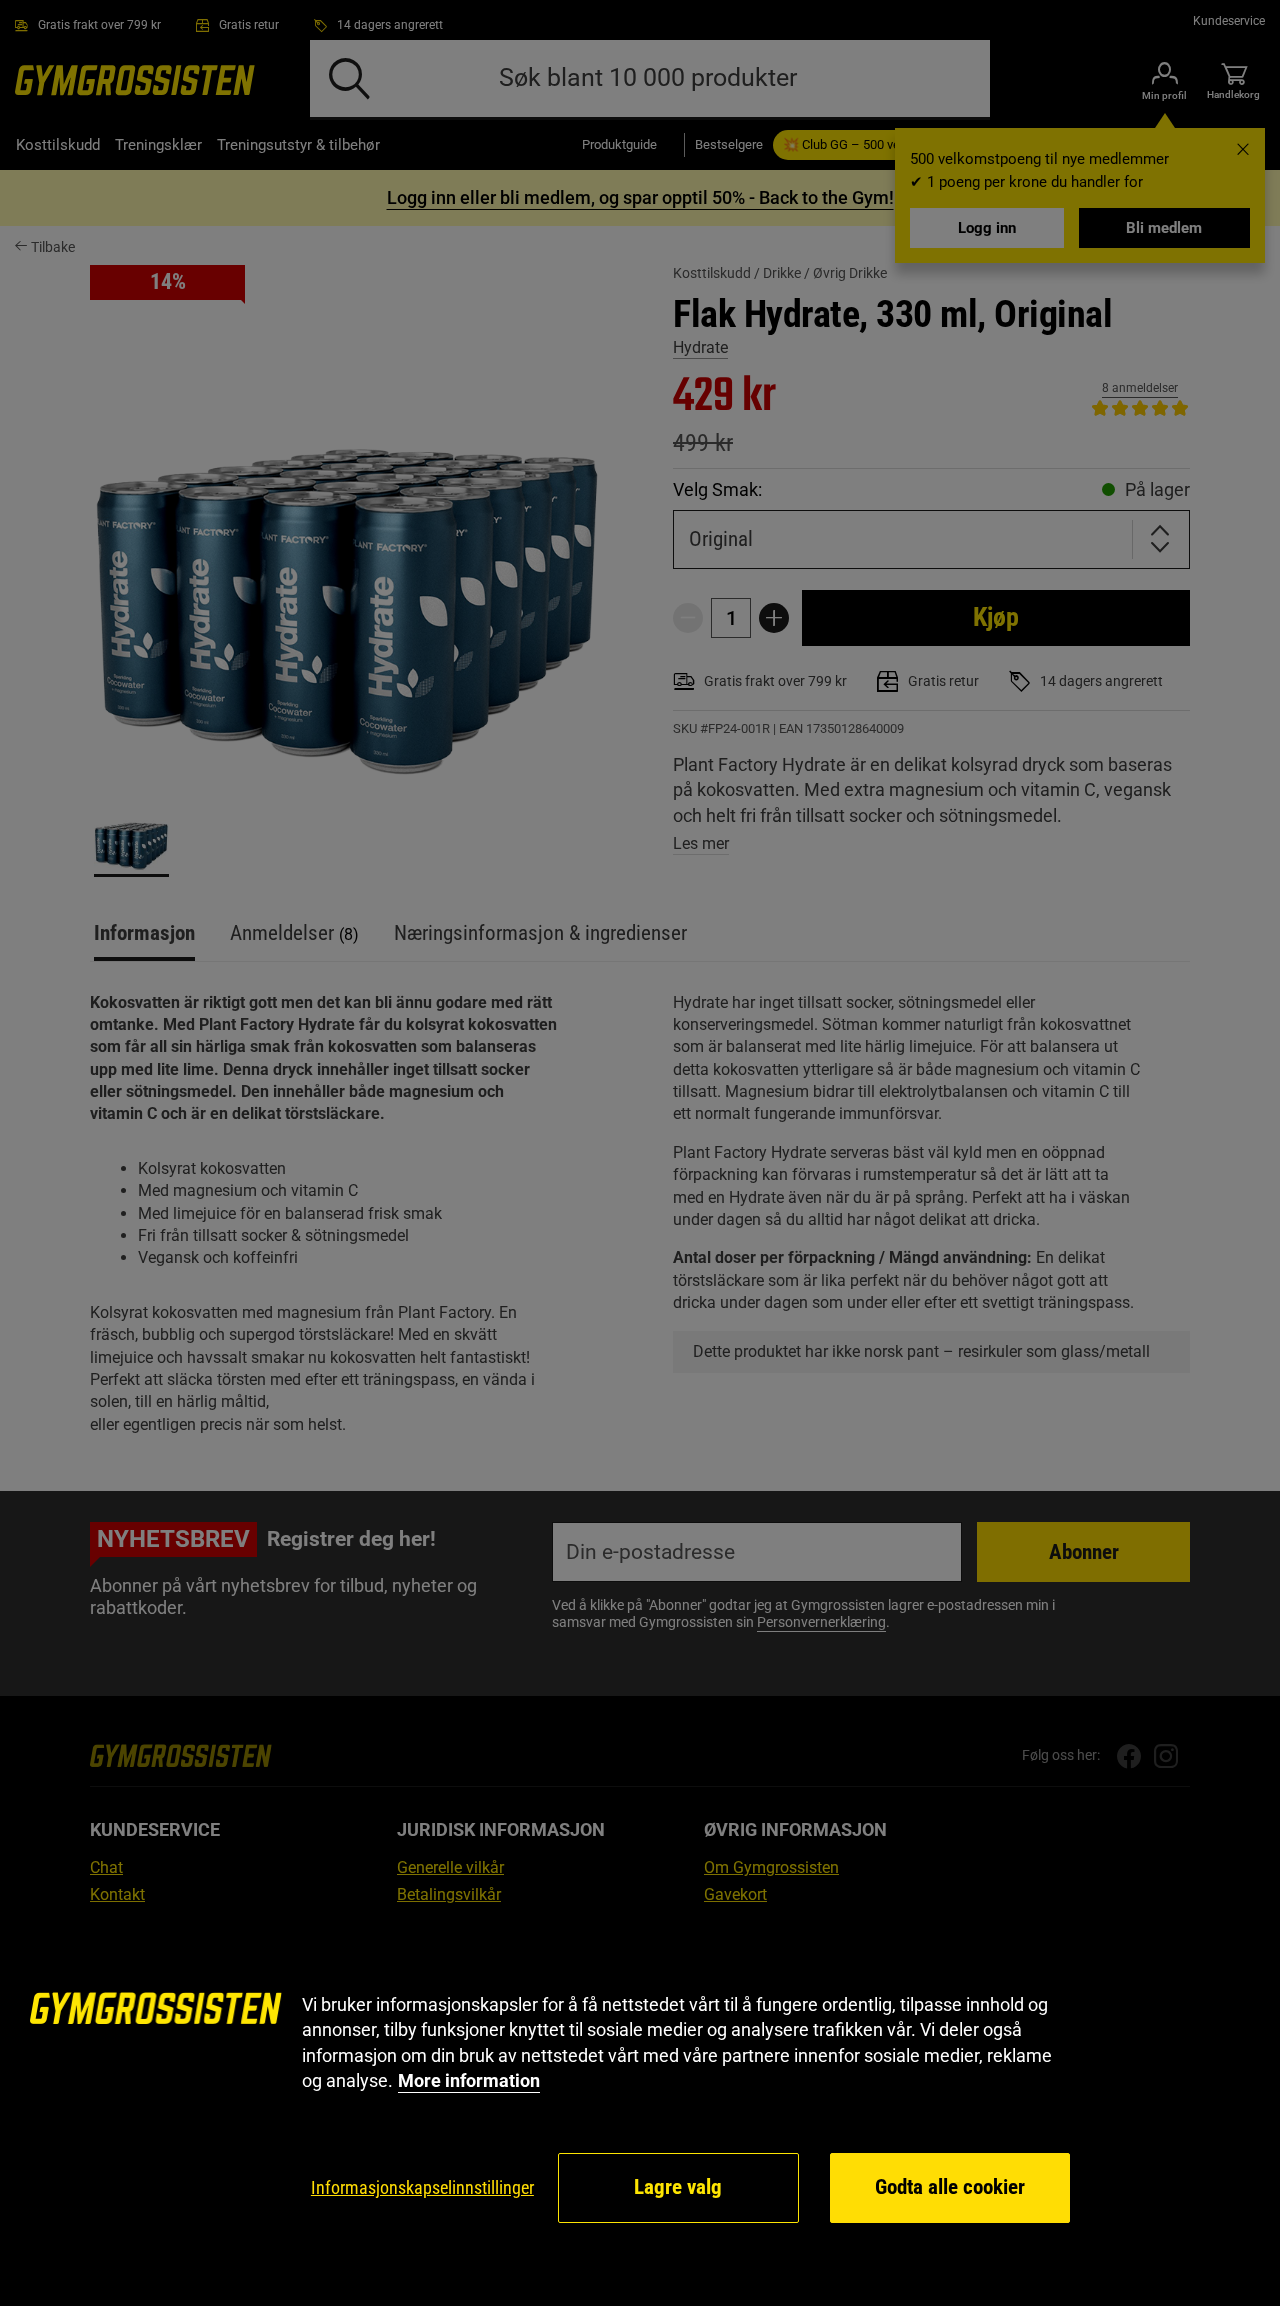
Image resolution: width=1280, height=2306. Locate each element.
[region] (640, 2109)
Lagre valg (678, 2187)
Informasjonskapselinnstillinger (422, 2187)
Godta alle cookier (950, 2187)
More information (469, 2080)
